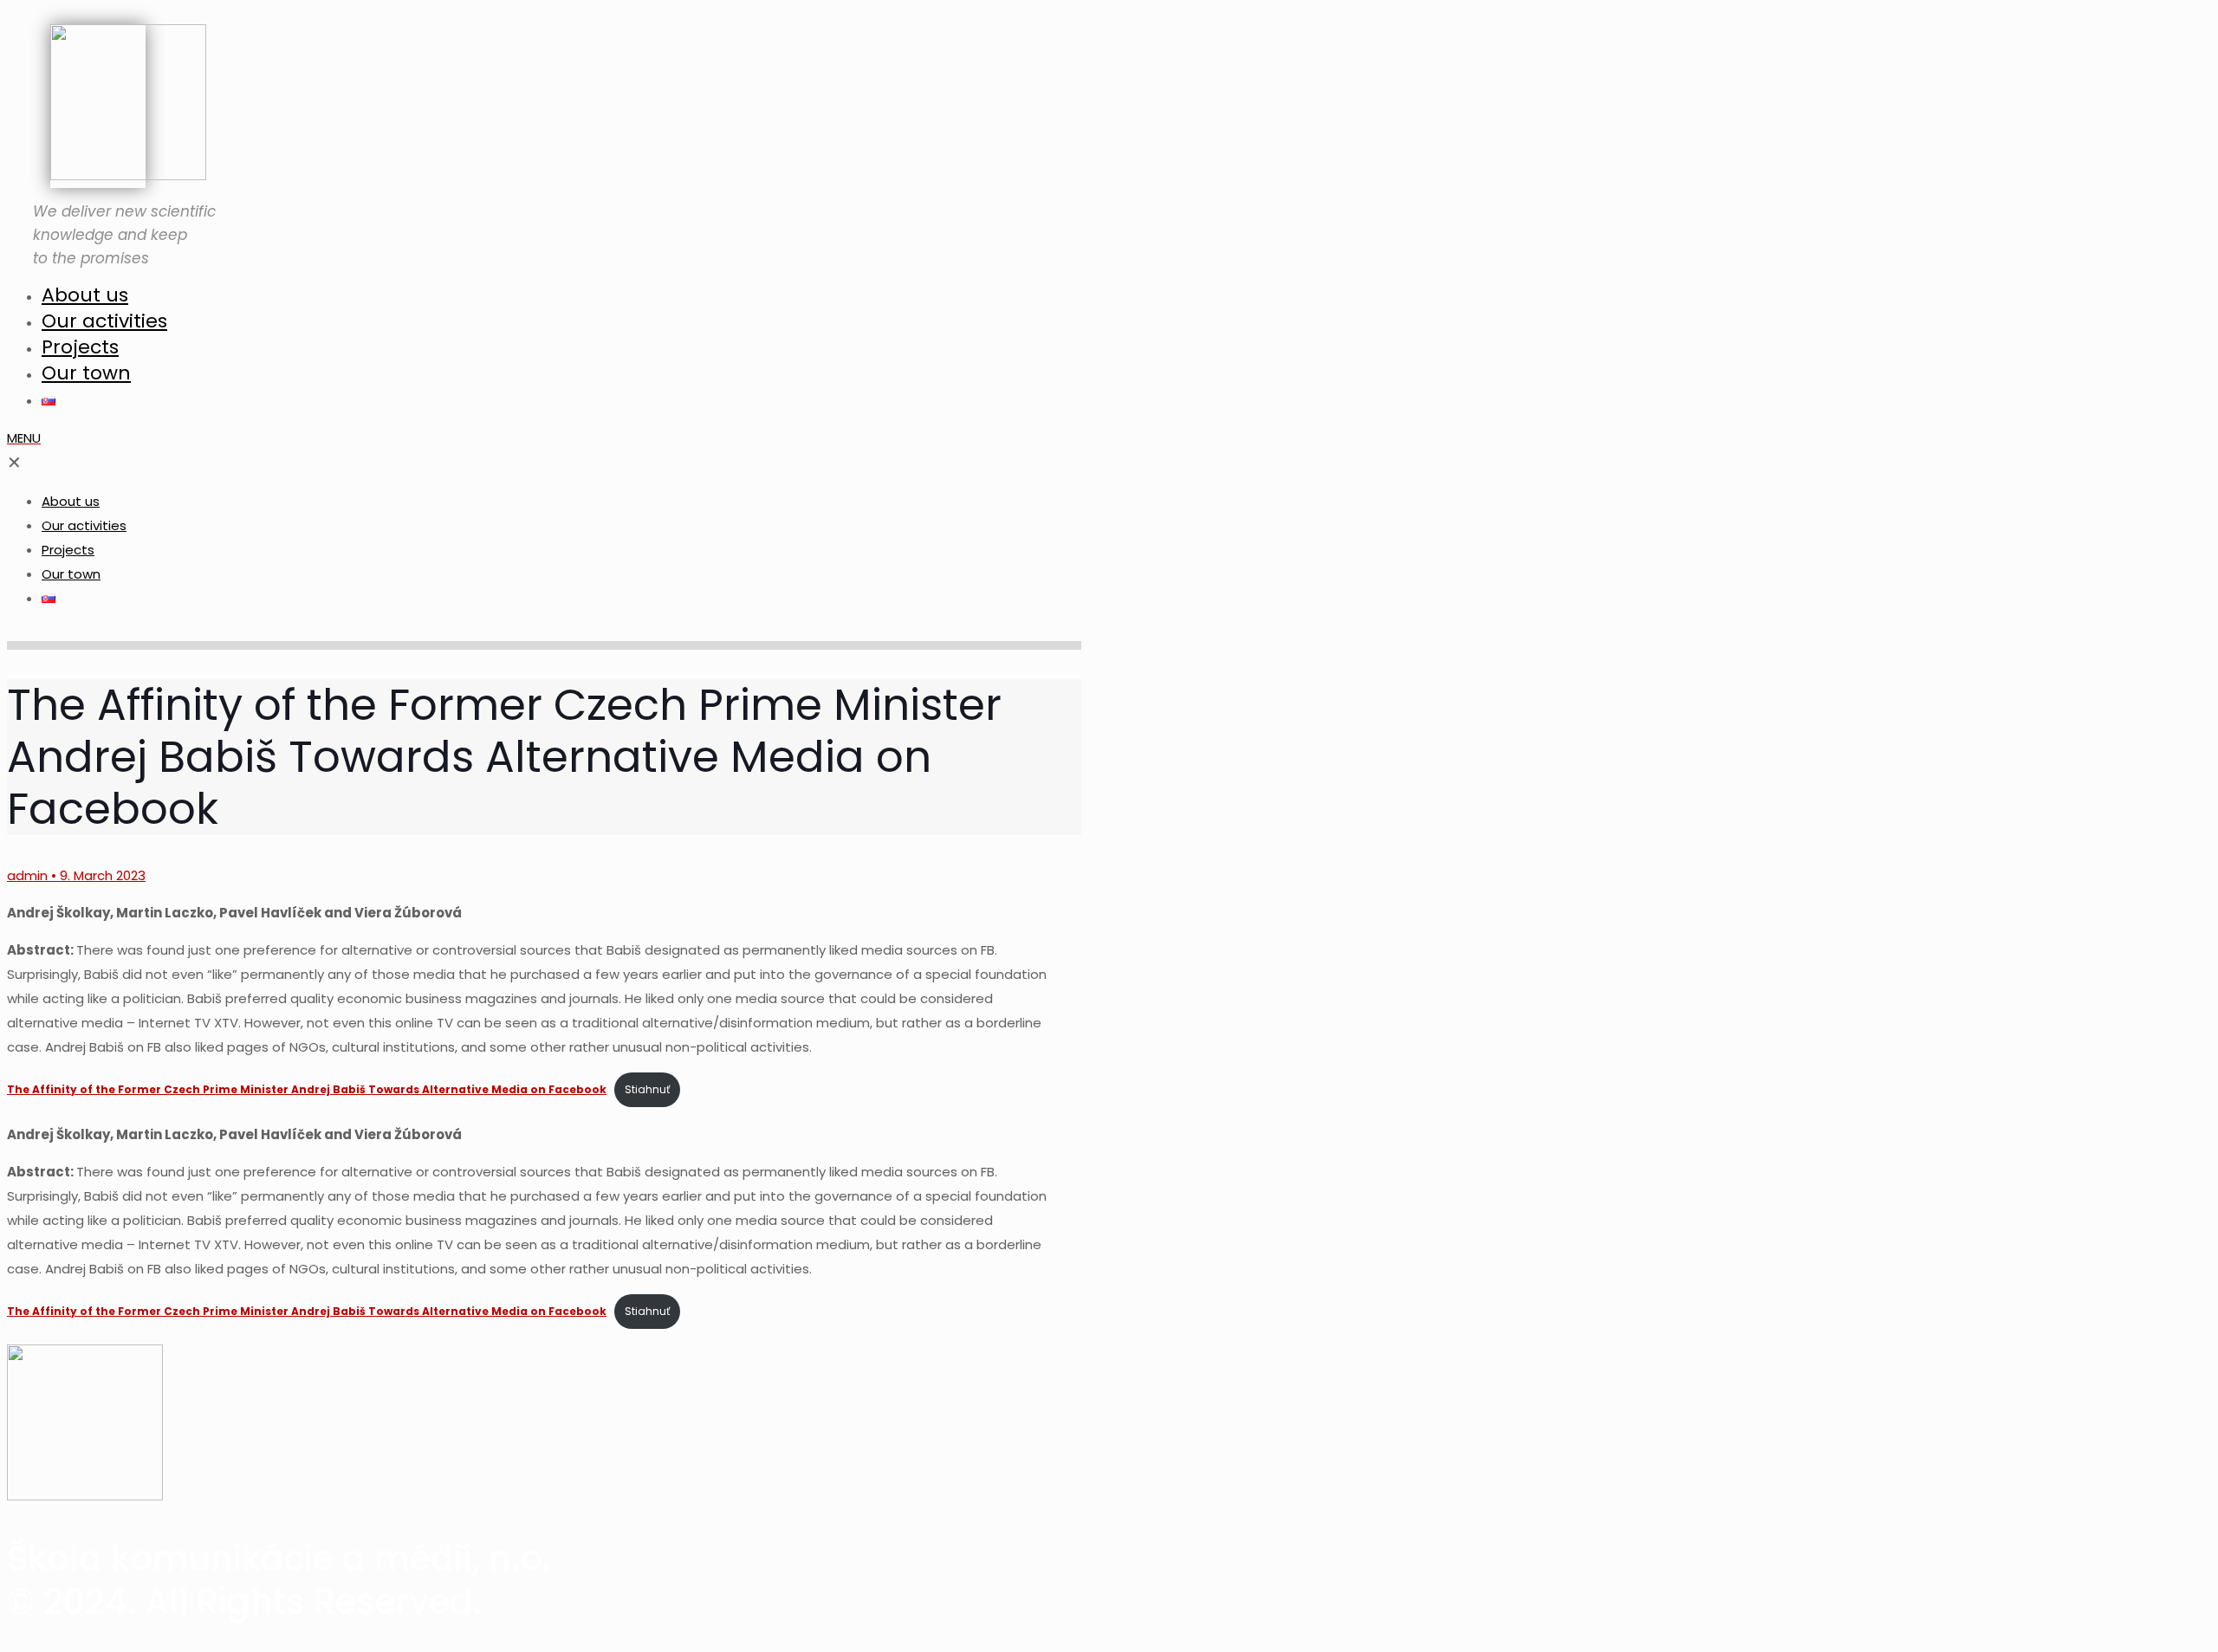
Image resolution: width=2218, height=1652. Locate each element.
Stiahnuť (647, 1089)
